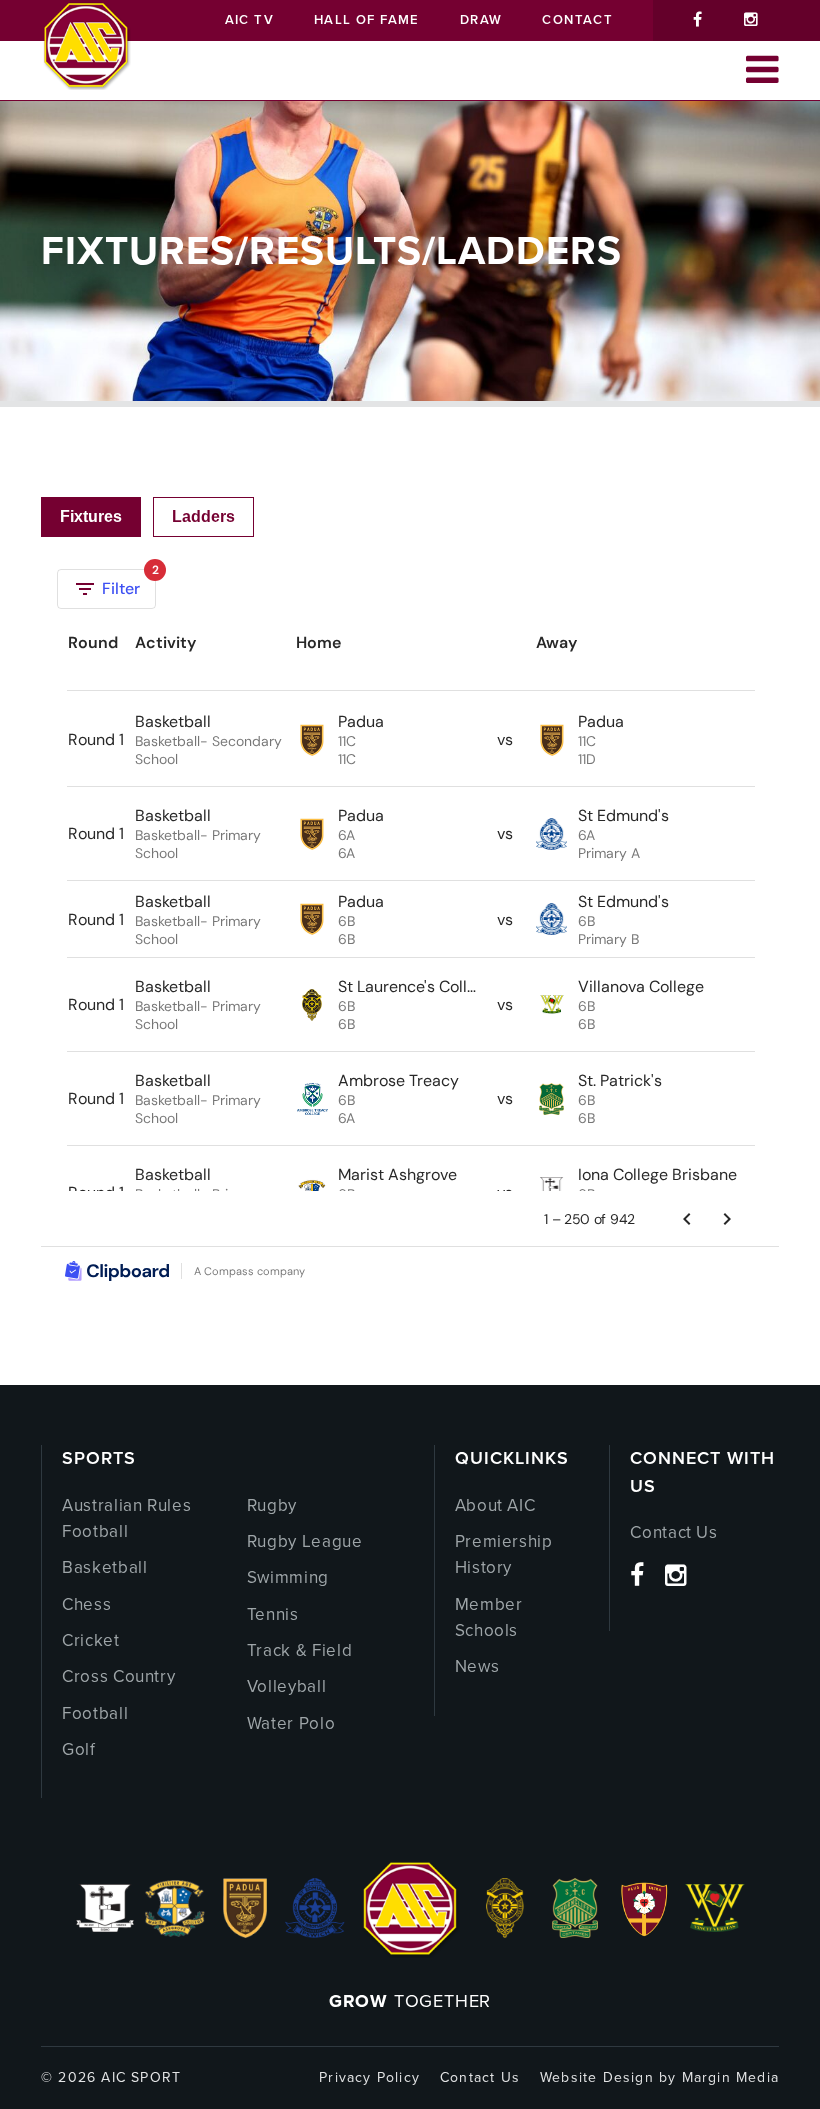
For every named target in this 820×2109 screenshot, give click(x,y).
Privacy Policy (369, 2077)
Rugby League (305, 1541)
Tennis (273, 1614)
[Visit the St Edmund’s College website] (315, 1932)
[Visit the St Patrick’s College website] (575, 1932)
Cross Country (118, 1676)
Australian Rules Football (126, 1518)
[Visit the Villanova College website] (715, 1932)
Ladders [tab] (203, 516)
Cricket (91, 1640)
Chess (86, 1604)
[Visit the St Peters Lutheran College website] (645, 1932)
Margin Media (730, 2077)
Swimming (288, 1577)
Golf (79, 1749)
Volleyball (287, 1686)
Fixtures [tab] (91, 516)
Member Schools (489, 1617)
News (477, 1666)
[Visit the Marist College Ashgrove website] (175, 1932)
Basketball (105, 1567)
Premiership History (504, 1554)
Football (95, 1713)
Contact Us (674, 1532)
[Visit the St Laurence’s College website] (505, 1932)
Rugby (272, 1505)
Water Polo (291, 1723)
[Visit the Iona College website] (105, 1932)
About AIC (495, 1505)
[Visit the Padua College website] (245, 1932)
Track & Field (299, 1650)
